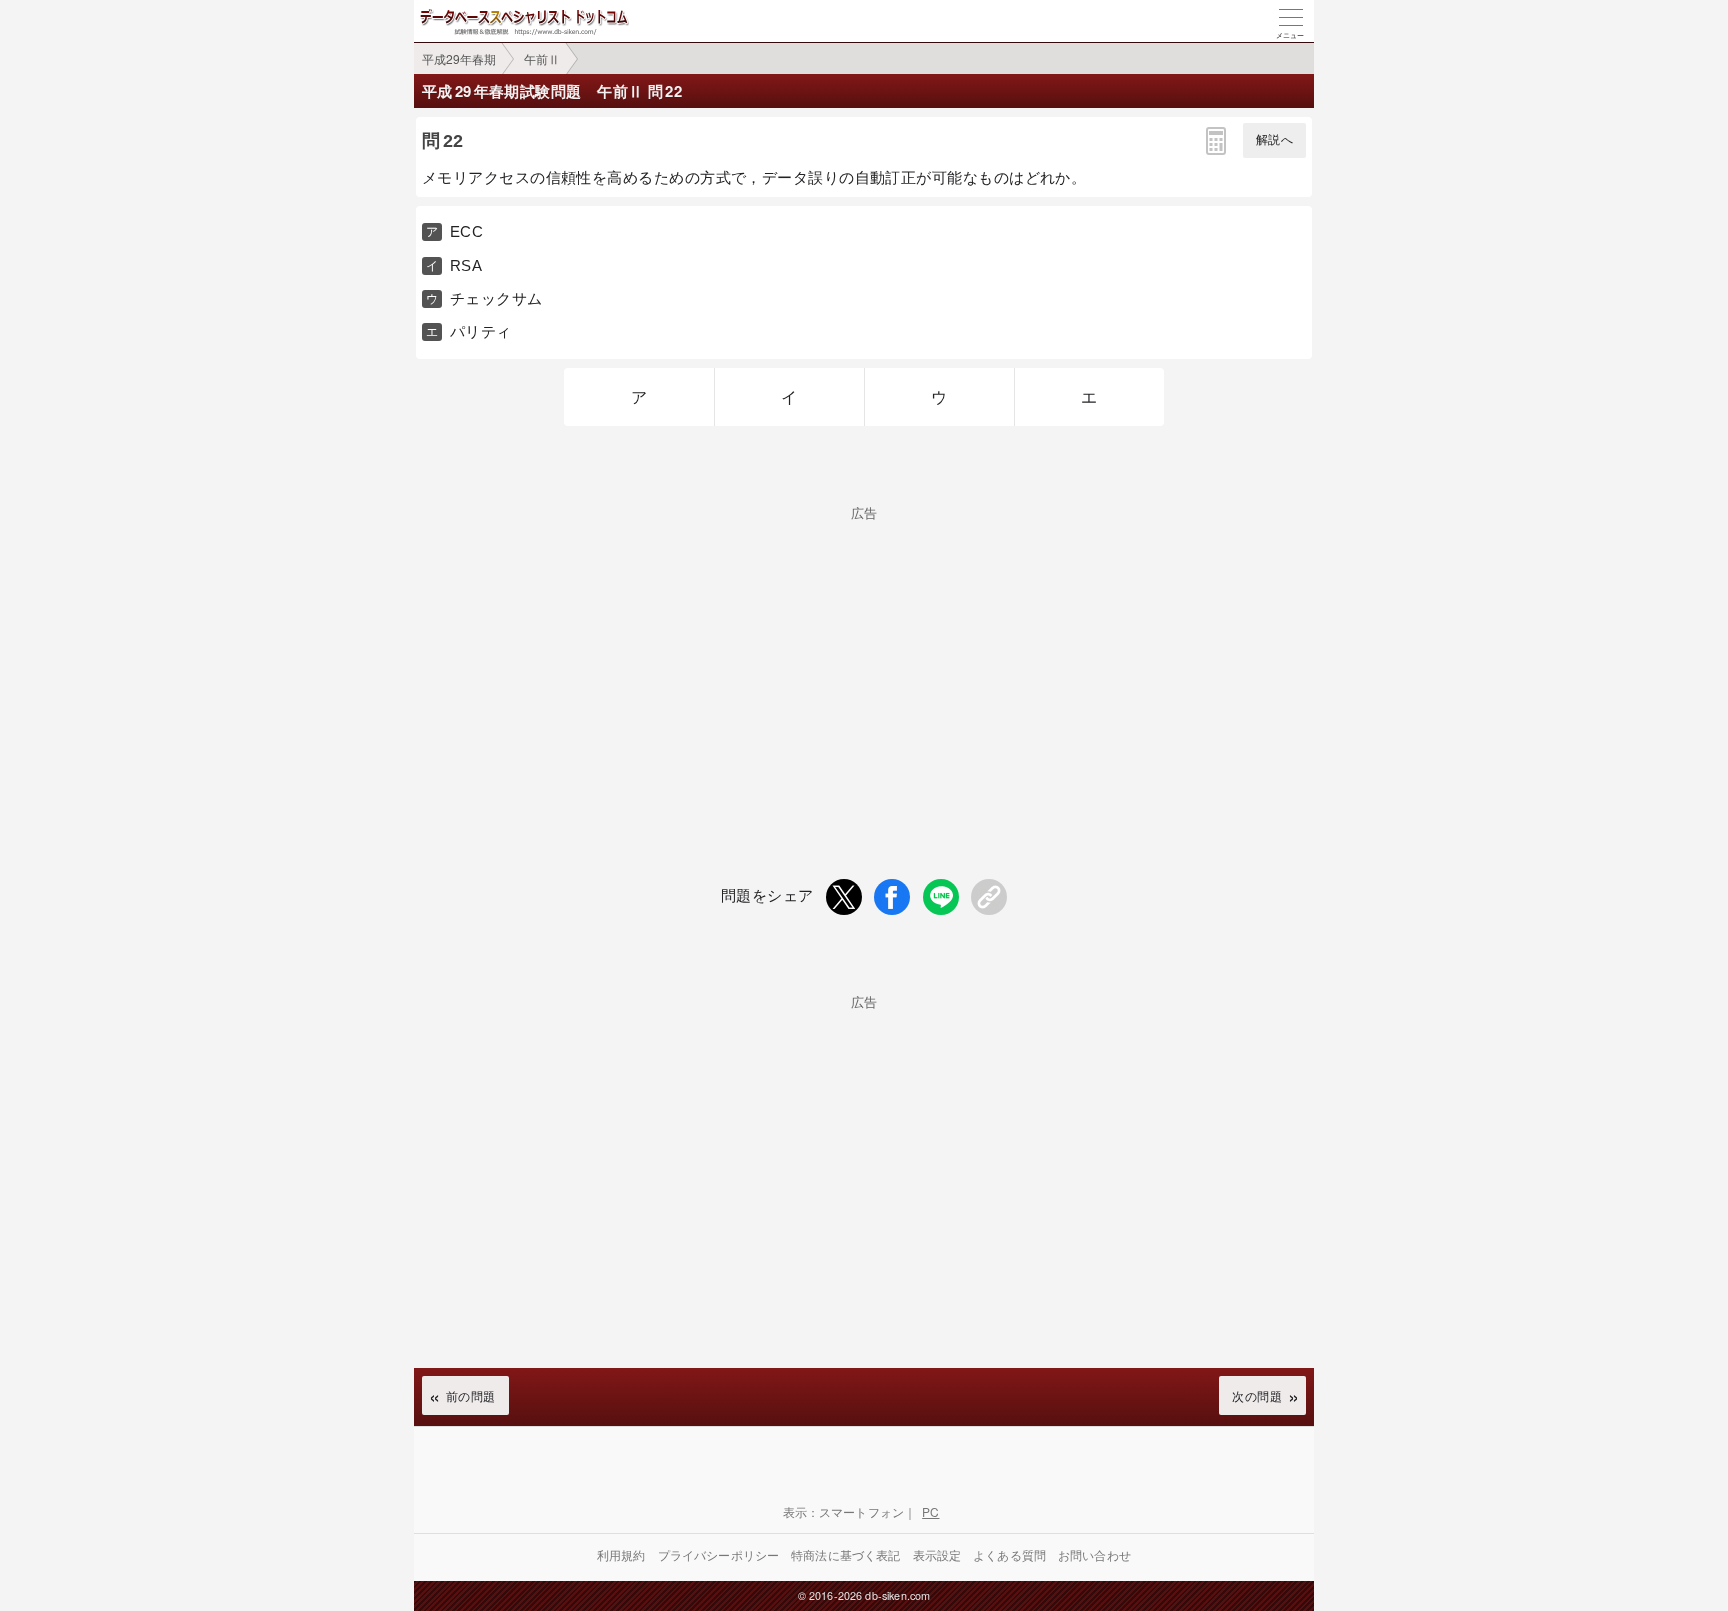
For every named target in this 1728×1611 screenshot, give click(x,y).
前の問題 (471, 1395)
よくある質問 (1009, 1554)
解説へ (1274, 140)
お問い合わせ (1094, 1554)
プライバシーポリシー (719, 1554)
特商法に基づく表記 (845, 1554)
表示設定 (937, 1554)
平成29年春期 (459, 58)
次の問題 (1257, 1395)
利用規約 (621, 1554)
